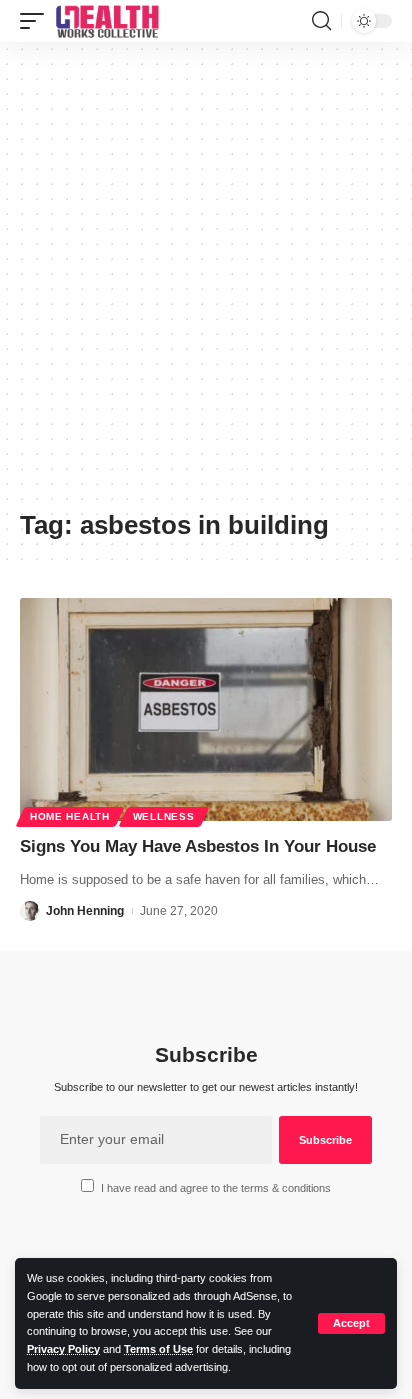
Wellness (164, 816)
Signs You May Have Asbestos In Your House (198, 846)
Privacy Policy (63, 1349)
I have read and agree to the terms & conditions (216, 1188)
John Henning (85, 911)
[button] (351, 1323)
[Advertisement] (206, 283)
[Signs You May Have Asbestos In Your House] (206, 709)
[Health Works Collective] (107, 21)
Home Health (70, 816)
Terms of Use (158, 1349)
